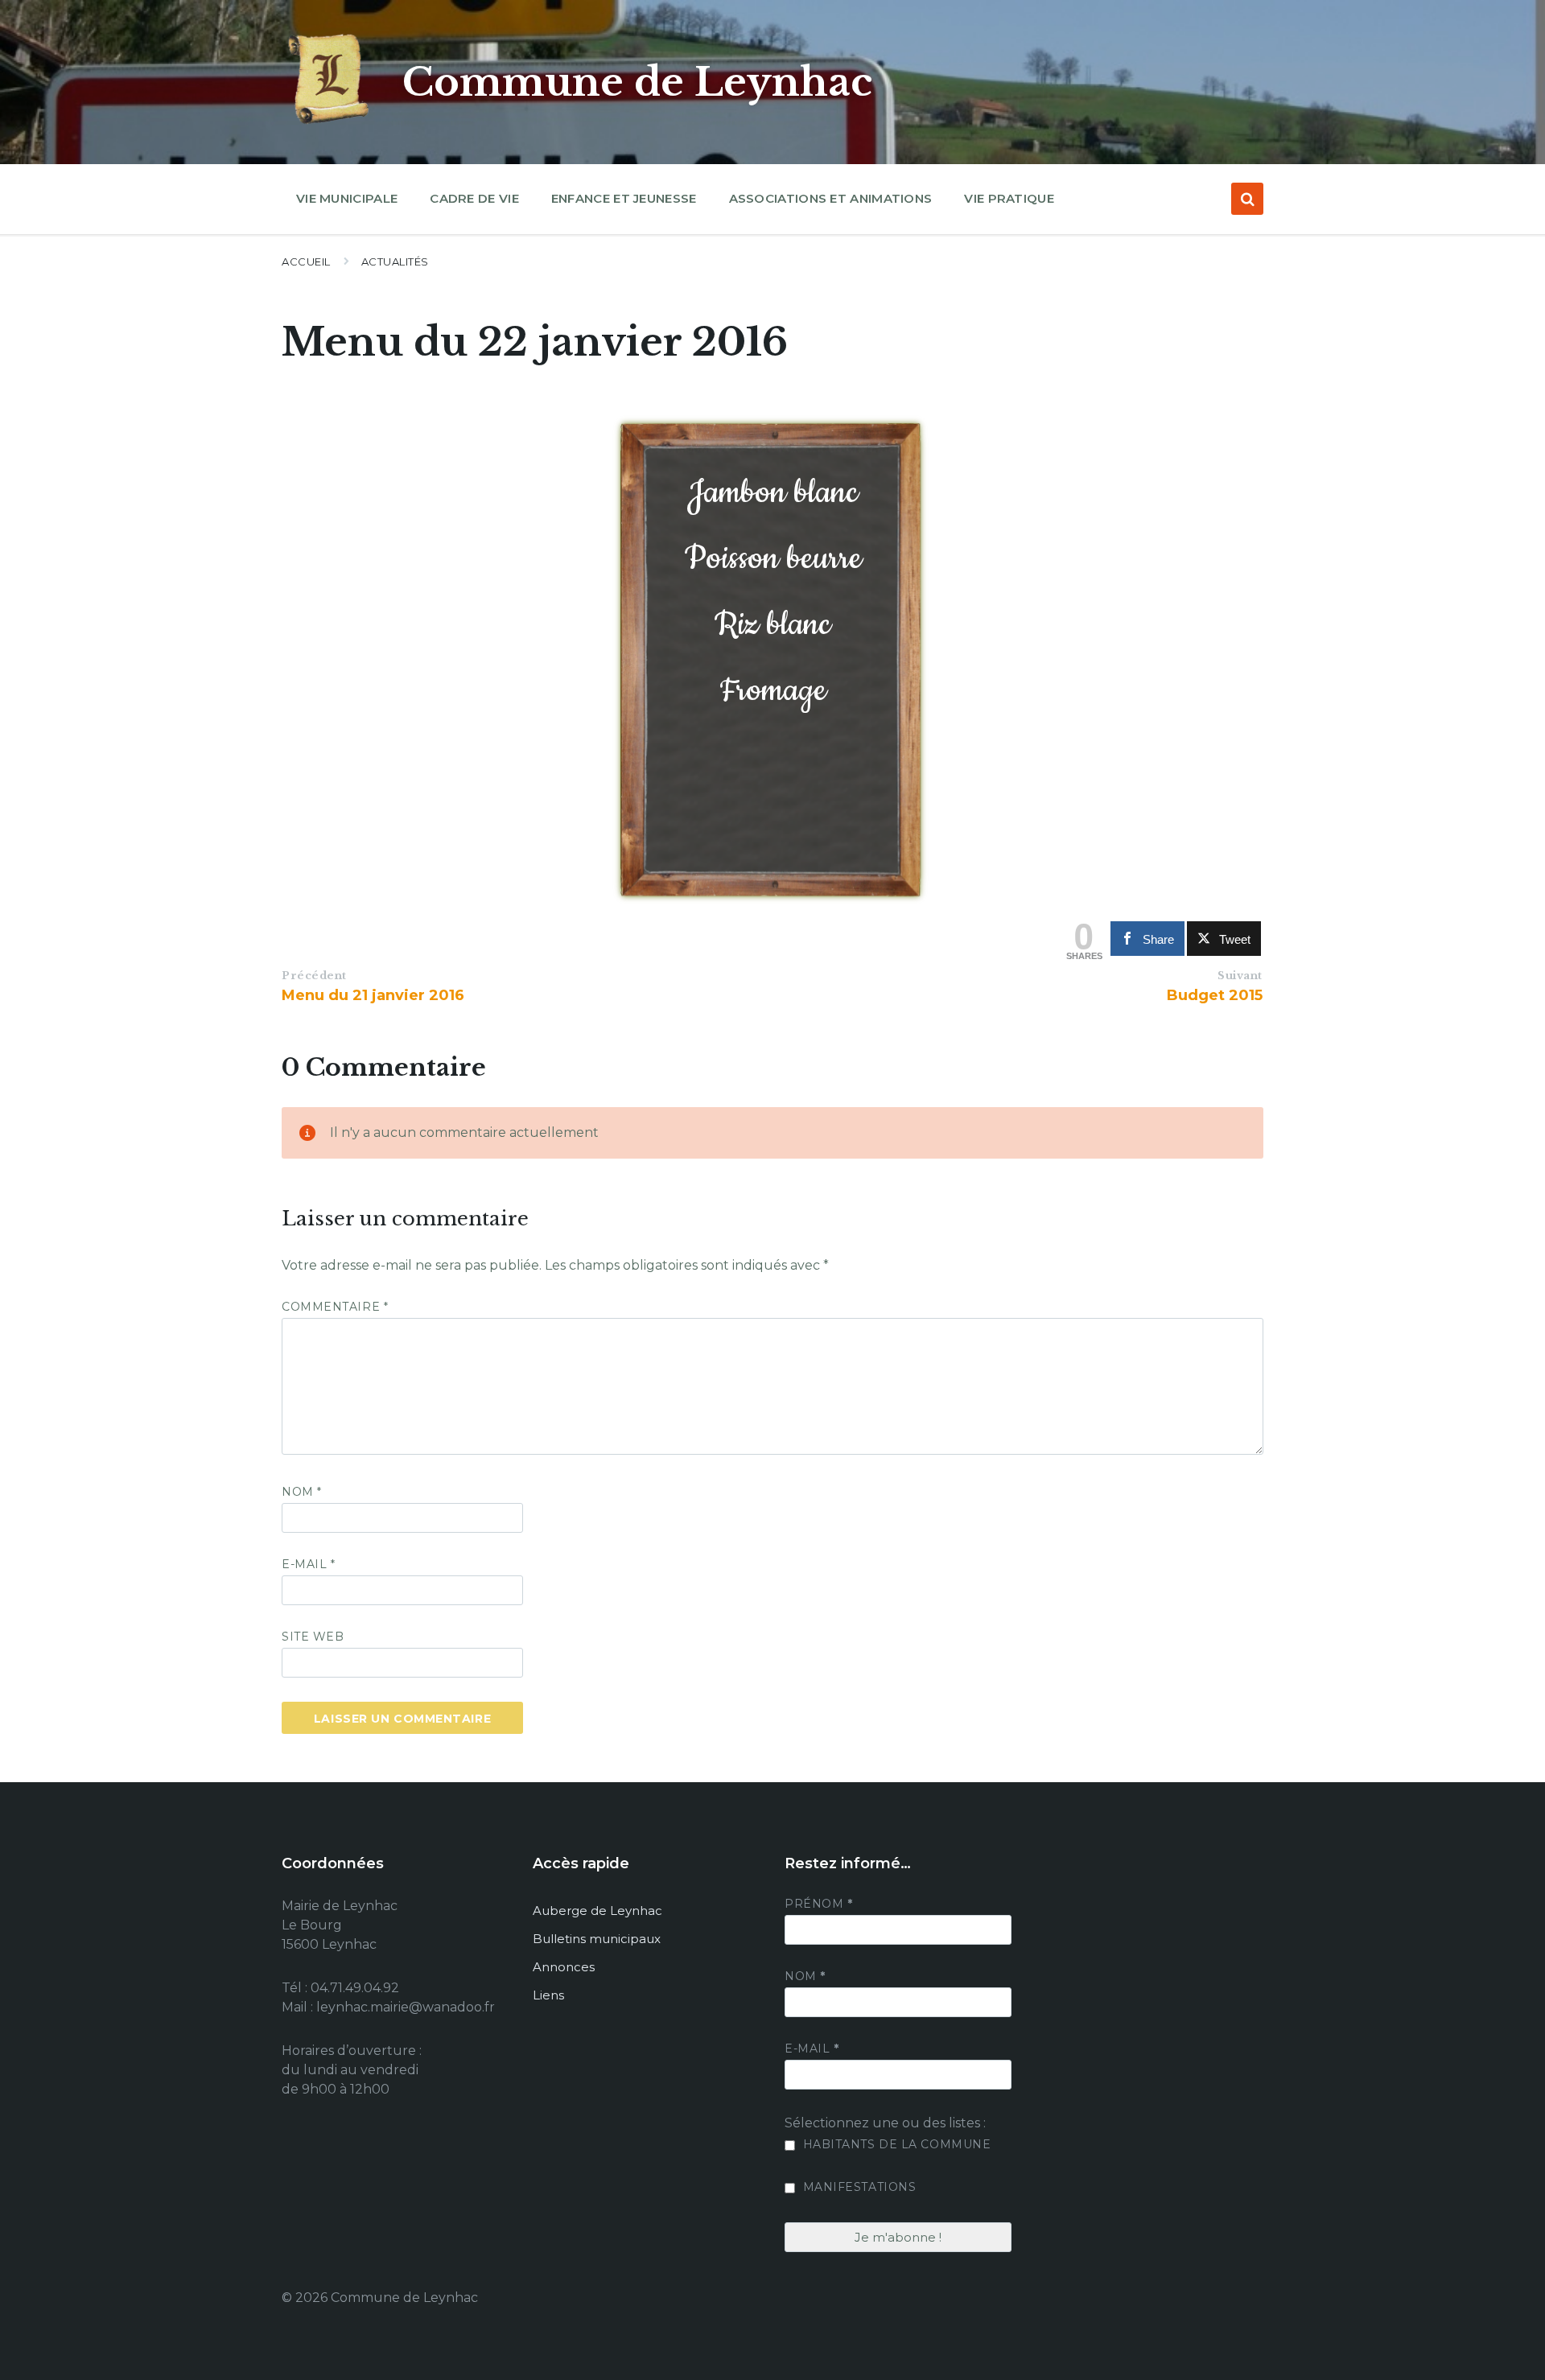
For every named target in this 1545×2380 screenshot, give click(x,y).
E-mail (308, 1564)
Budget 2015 (1215, 995)
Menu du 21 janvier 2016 (373, 995)
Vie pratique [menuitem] (1009, 198)
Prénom (818, 1904)
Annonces (564, 1967)
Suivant (1240, 976)
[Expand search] (1247, 199)
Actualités (395, 261)
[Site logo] (330, 124)
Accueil (306, 261)
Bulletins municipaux (597, 1939)
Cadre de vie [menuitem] (474, 198)
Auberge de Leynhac (597, 1911)
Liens (548, 1995)
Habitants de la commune (895, 2144)
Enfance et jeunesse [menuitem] (624, 198)
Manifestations (857, 2187)
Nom (302, 1492)
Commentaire (335, 1307)
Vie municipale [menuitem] (347, 198)
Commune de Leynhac (637, 82)
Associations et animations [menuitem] (831, 198)
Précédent (314, 976)
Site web (313, 1637)
